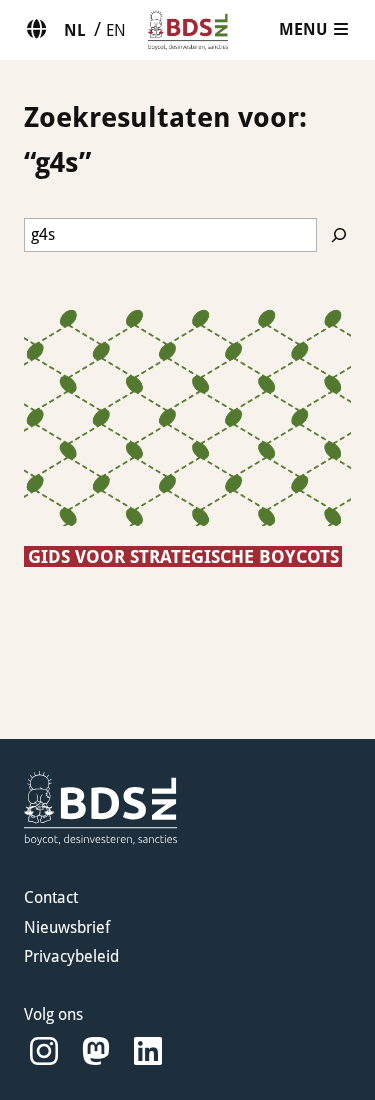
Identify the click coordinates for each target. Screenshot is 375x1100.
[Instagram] (44, 1051)
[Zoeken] (339, 235)
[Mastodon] (96, 1051)
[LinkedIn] (148, 1051)
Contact (51, 897)
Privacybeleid (71, 956)
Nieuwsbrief (67, 927)
